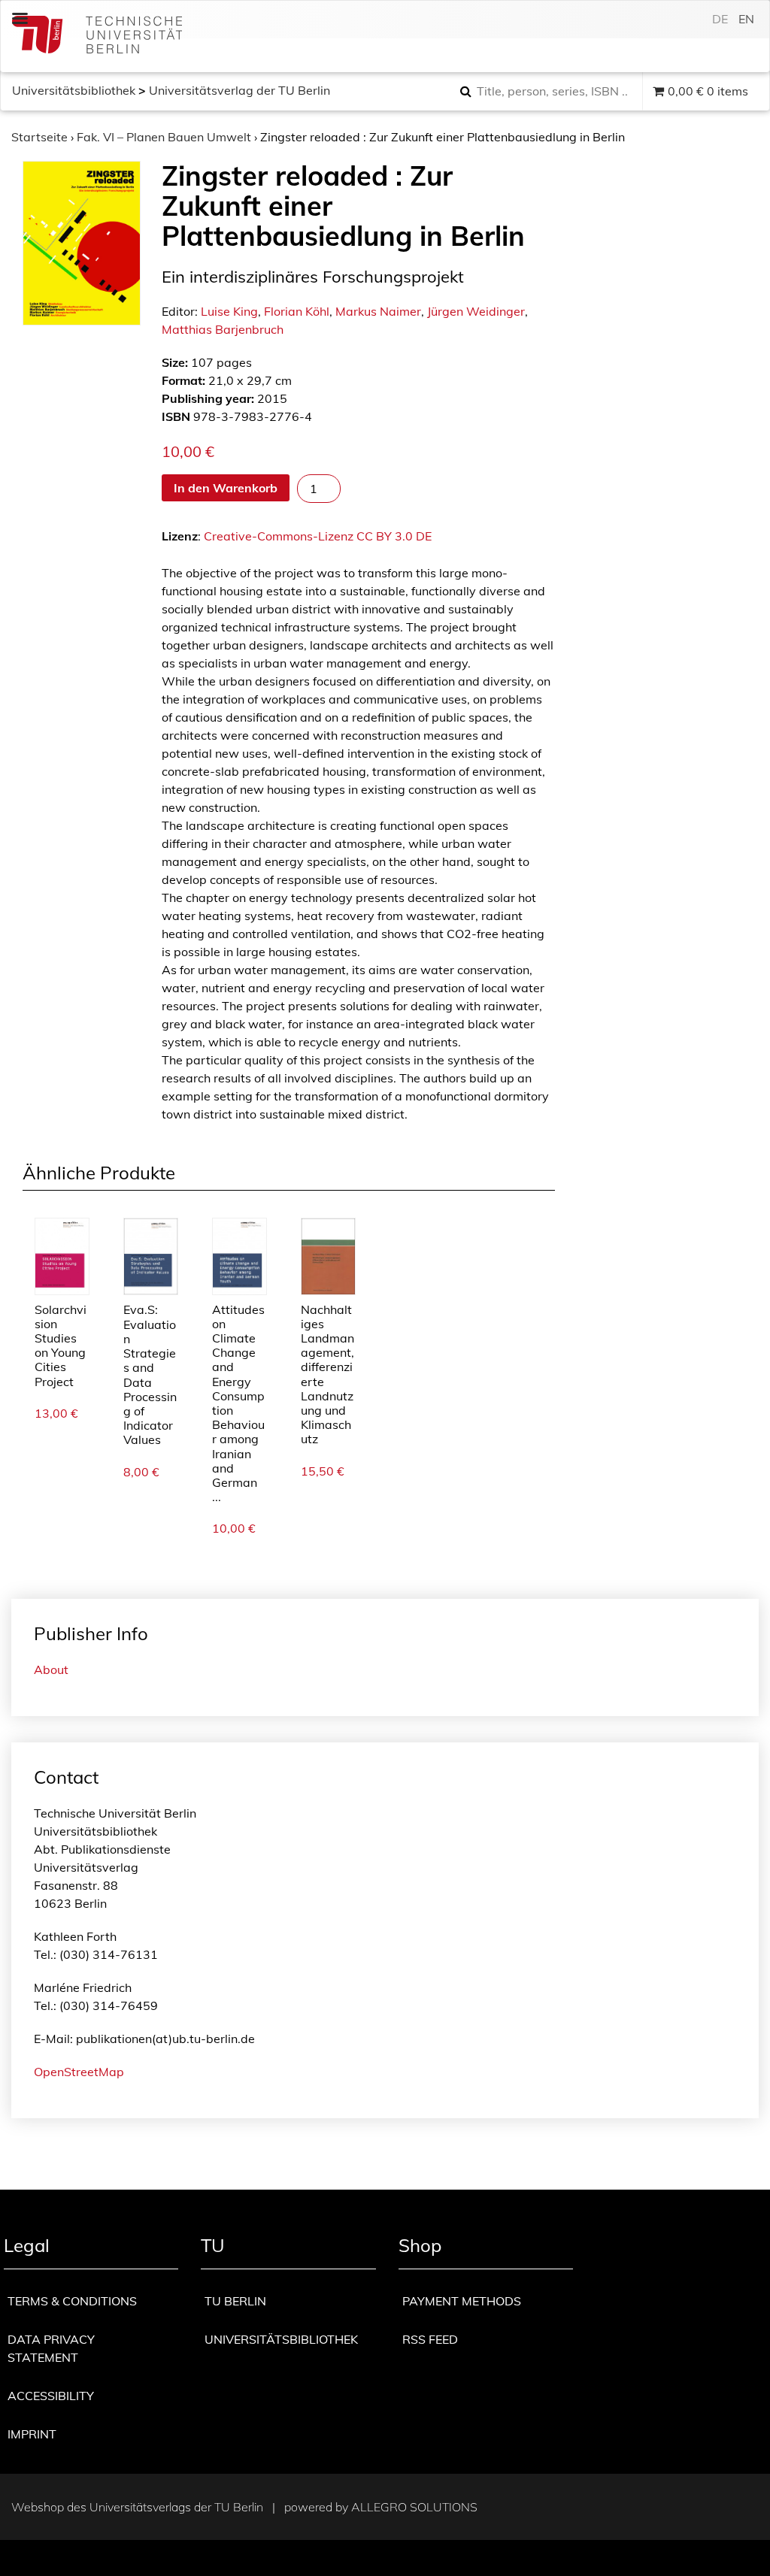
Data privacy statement (51, 2348)
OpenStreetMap (79, 2072)
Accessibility (51, 2396)
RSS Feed (430, 2339)
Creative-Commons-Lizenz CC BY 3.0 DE (318, 536)
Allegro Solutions (414, 2507)
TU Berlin (235, 2301)
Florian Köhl (297, 311)
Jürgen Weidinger (476, 311)
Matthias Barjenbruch (223, 329)
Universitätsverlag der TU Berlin (239, 90)
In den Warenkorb (226, 488)
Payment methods (462, 2301)
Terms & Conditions (72, 2301)
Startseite (39, 137)
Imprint (32, 2434)
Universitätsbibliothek (74, 90)
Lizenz (180, 536)
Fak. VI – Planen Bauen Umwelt (164, 137)
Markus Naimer (378, 311)
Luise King (229, 311)
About (51, 1669)
